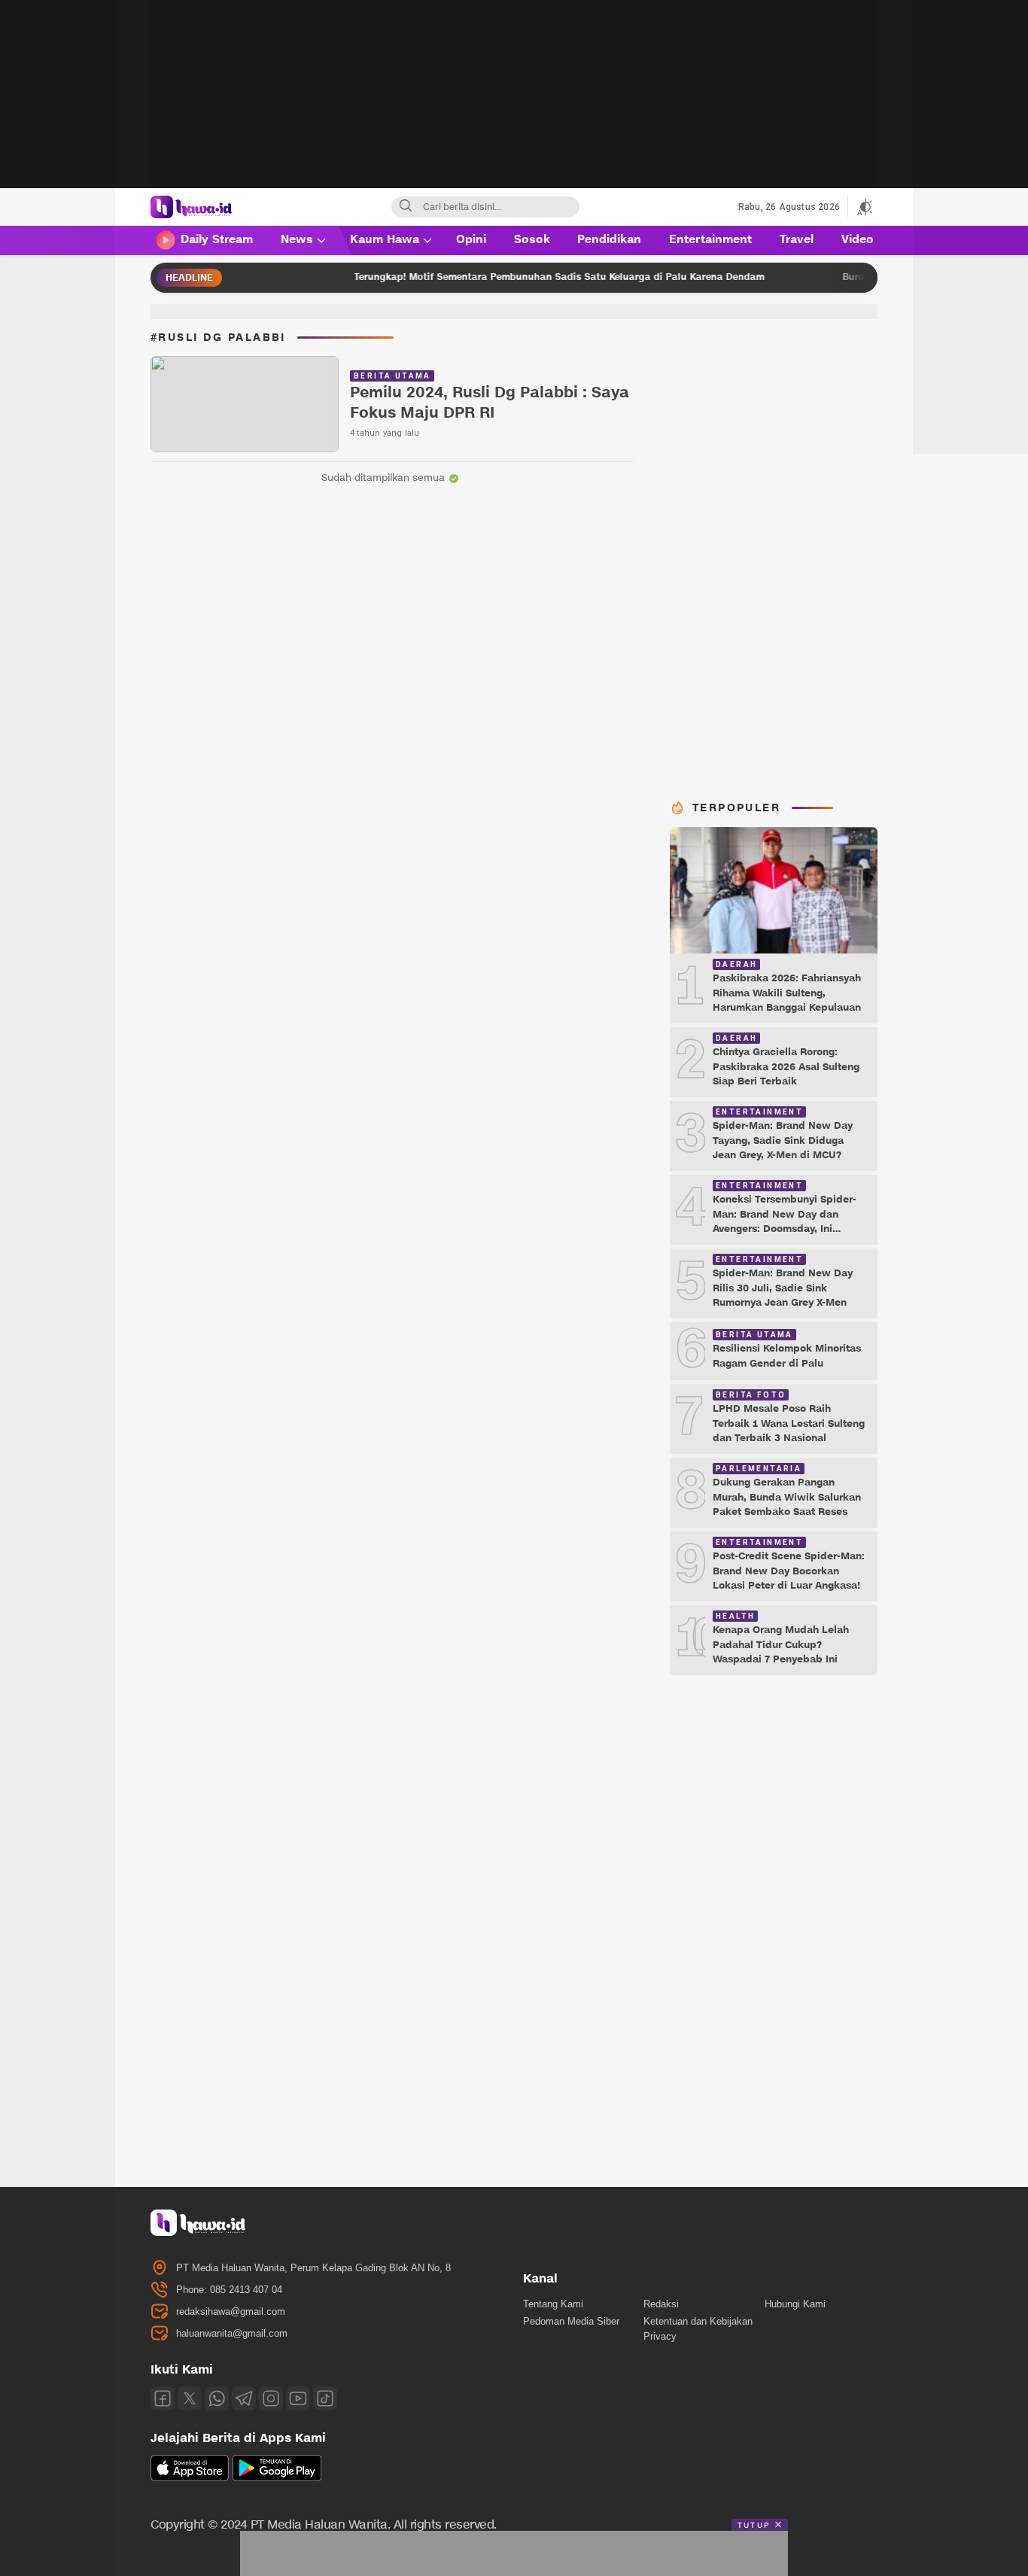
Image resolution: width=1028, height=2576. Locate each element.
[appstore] (190, 2478)
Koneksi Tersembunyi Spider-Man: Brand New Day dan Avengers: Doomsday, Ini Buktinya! (785, 1222)
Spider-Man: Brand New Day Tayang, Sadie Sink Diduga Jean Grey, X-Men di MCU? (783, 1140)
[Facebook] (163, 2398)
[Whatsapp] (217, 2398)
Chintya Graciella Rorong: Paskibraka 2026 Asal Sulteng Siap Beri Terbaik (786, 1067)
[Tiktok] (325, 2398)
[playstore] (277, 2478)
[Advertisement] (514, 105)
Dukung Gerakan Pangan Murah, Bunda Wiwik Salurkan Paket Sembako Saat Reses (787, 1497)
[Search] (406, 207)
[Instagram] (271, 2398)
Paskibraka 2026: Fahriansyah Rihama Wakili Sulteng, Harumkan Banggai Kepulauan (787, 993)
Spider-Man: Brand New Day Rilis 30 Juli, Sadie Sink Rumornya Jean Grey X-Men (783, 1288)
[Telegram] (244, 2398)
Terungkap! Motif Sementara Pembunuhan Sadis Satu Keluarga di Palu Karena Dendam (493, 277)
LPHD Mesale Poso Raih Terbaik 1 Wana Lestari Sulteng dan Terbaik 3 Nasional (789, 1423)
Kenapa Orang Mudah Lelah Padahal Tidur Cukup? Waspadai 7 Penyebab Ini (781, 1645)
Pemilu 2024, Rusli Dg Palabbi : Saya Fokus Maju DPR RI (490, 403)
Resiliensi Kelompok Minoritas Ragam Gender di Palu (787, 1356)
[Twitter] (190, 2398)
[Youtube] (298, 2398)
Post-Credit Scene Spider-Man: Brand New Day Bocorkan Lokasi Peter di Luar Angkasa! (789, 1571)
